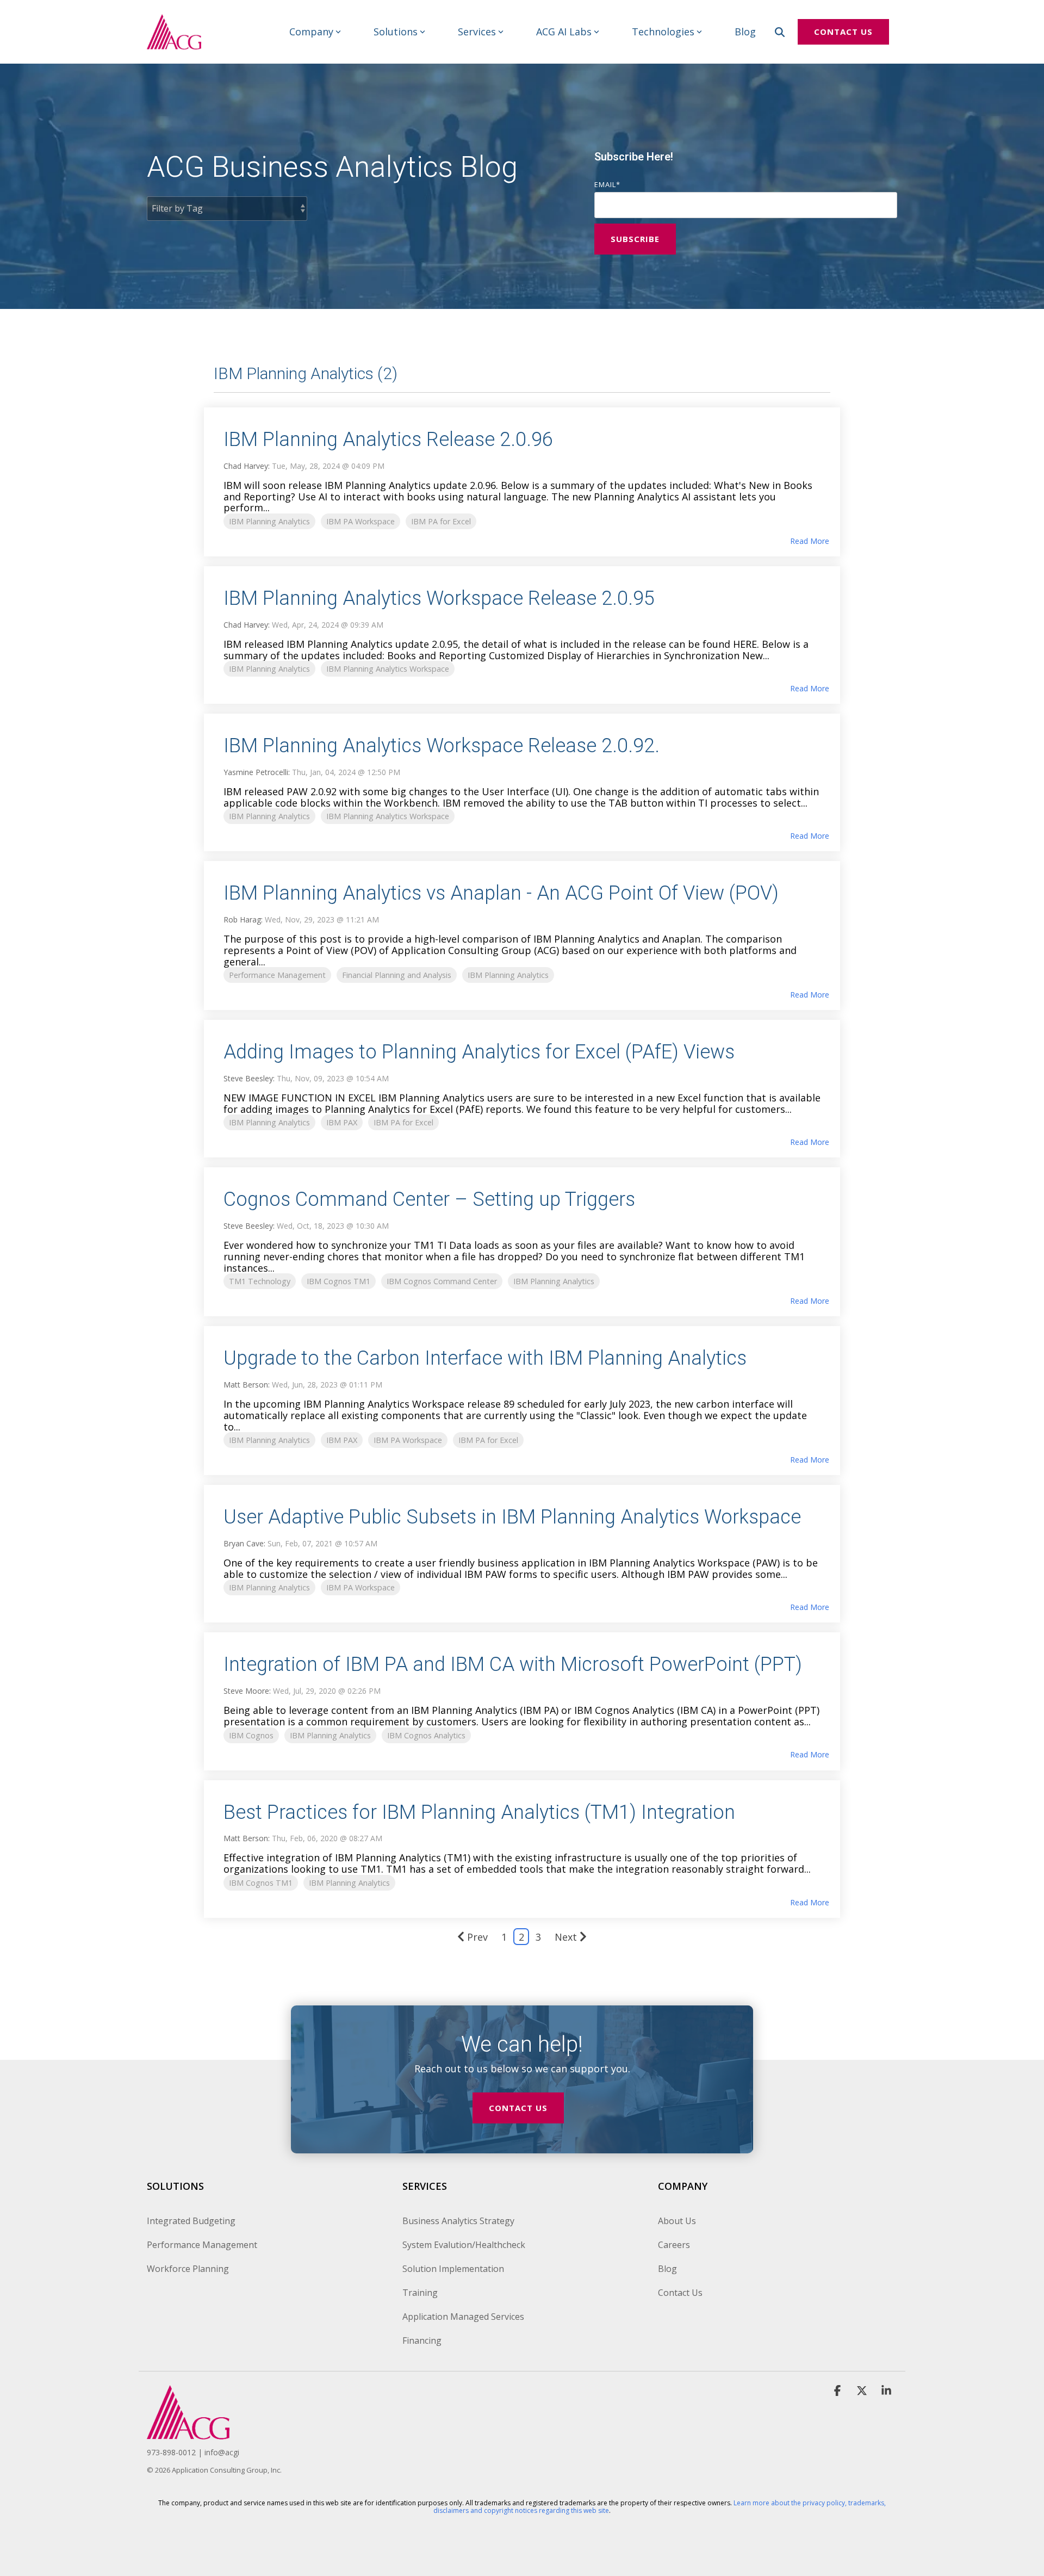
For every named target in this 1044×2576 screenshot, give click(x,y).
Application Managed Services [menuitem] (463, 2317)
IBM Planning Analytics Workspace (388, 669)
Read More (810, 541)
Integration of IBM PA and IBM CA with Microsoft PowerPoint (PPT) (513, 1664)
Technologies (663, 32)
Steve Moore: (248, 1691)
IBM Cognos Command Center (442, 1281)
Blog (745, 32)
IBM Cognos (251, 1735)
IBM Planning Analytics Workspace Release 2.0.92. (442, 746)
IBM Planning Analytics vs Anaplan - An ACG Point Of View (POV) (501, 893)
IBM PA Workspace (361, 521)
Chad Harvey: (248, 466)
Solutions (396, 32)
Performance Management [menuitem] (202, 2245)
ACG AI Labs (564, 32)
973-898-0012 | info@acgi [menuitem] (193, 2452)
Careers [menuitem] (674, 2245)
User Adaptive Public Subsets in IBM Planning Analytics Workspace (512, 1517)
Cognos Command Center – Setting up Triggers (429, 1199)
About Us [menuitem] (677, 2221)
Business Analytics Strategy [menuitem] (458, 2221)
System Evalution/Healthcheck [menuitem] (464, 2245)
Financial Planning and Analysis (397, 975)
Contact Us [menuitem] (680, 2293)
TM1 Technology (260, 1281)
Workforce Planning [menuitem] (188, 2269)
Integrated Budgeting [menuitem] (191, 2221)
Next (566, 1937)
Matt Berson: (248, 1385)
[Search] (780, 32)
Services (477, 32)
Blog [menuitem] (667, 2269)
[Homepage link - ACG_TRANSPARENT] (188, 2433)
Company (311, 32)
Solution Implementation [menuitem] (453, 2269)
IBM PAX (342, 1122)
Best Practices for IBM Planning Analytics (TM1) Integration (479, 1812)
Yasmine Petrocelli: (258, 772)
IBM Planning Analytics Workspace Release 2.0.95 (439, 598)
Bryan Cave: (246, 1543)
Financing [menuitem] (422, 2340)
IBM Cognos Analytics (426, 1735)
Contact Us (843, 32)
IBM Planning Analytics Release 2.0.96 (388, 439)
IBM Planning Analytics (269, 521)
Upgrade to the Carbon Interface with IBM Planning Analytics (485, 1358)
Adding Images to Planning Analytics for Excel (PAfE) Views (479, 1052)
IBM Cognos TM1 (338, 1281)
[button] (839, 2391)
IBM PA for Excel (441, 521)
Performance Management (277, 975)
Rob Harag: (244, 919)
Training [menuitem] (420, 2293)
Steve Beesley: (250, 1078)
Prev (477, 1937)
